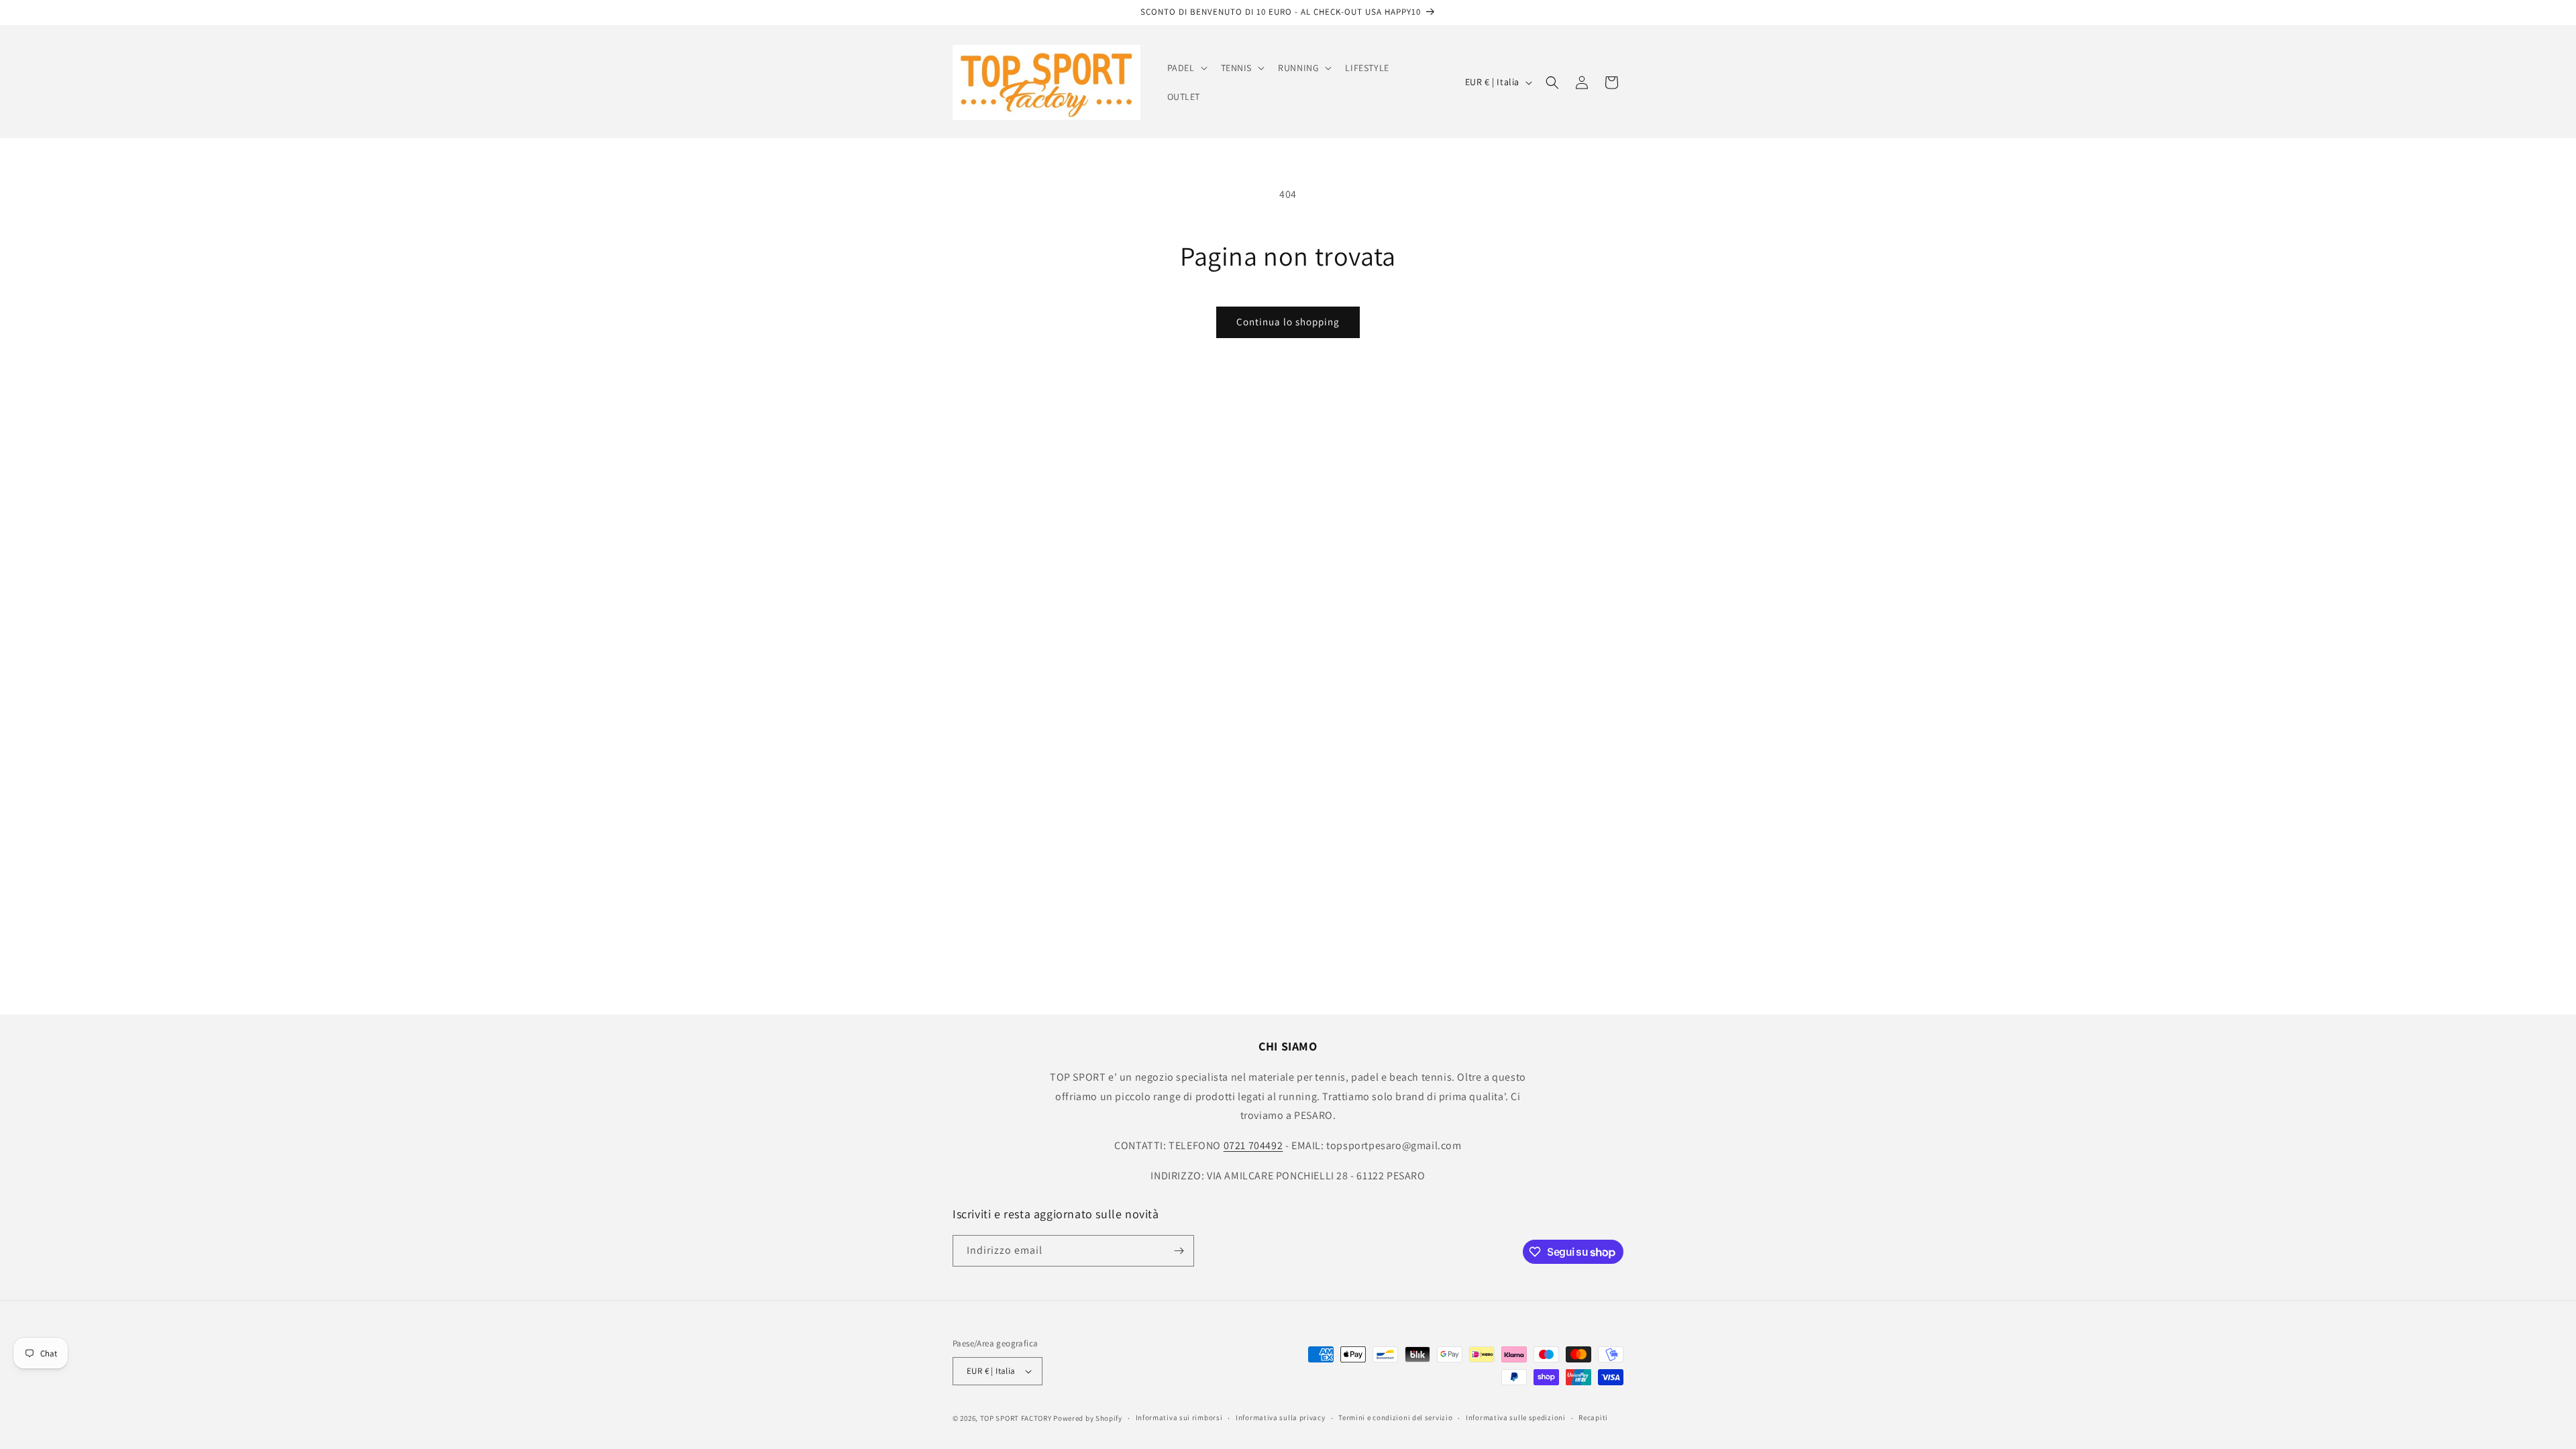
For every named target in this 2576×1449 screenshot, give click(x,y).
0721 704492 (1253, 1145)
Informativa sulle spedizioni (1516, 1417)
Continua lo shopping (1288, 322)
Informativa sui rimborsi (1179, 1417)
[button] (1186, 68)
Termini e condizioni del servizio (1395, 1417)
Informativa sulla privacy (1281, 1417)
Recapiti (1593, 1417)
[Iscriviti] (1179, 1251)
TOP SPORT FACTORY (1016, 1418)
